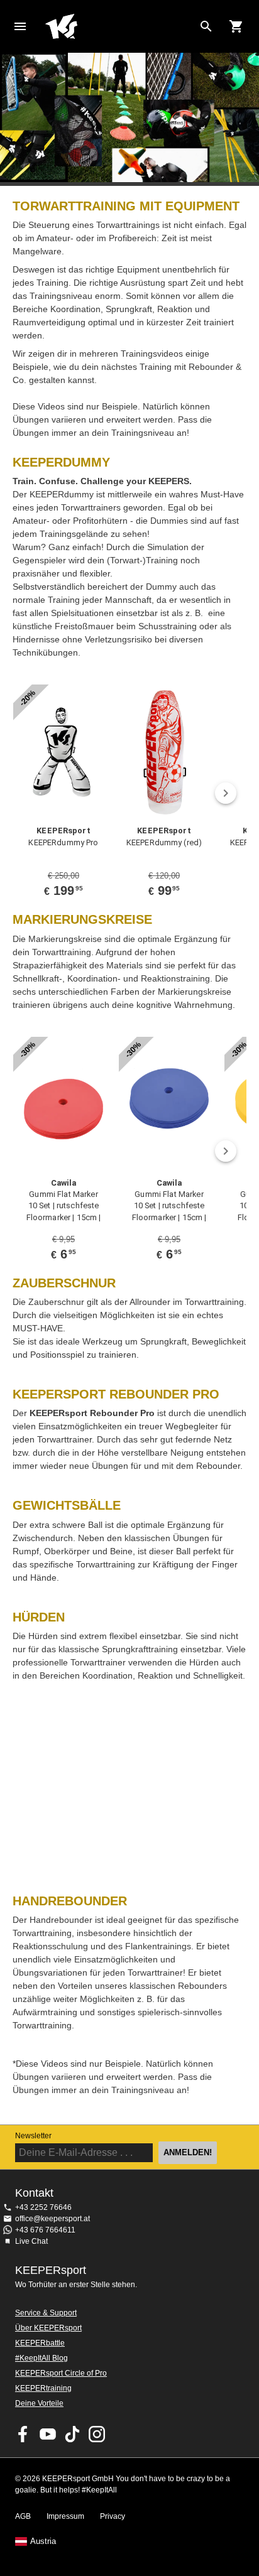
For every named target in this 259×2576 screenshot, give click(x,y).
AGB (23, 2516)
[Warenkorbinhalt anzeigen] (236, 26)
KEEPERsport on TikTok (72, 2434)
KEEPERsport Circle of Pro (61, 2373)
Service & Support (46, 2313)
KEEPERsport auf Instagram (97, 2434)
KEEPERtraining (43, 2388)
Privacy (113, 2516)
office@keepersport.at (52, 2219)
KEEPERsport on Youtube (48, 2434)
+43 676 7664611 (45, 2230)
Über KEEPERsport (48, 2328)
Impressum (65, 2516)
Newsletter (33, 2136)
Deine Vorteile (39, 2403)
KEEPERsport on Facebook (23, 2434)
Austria (43, 2541)
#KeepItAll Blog (41, 2358)
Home (119, 26)
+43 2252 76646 (43, 2207)
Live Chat (31, 2241)
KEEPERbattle (40, 2343)
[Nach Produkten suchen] (206, 26)
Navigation (20, 26)
